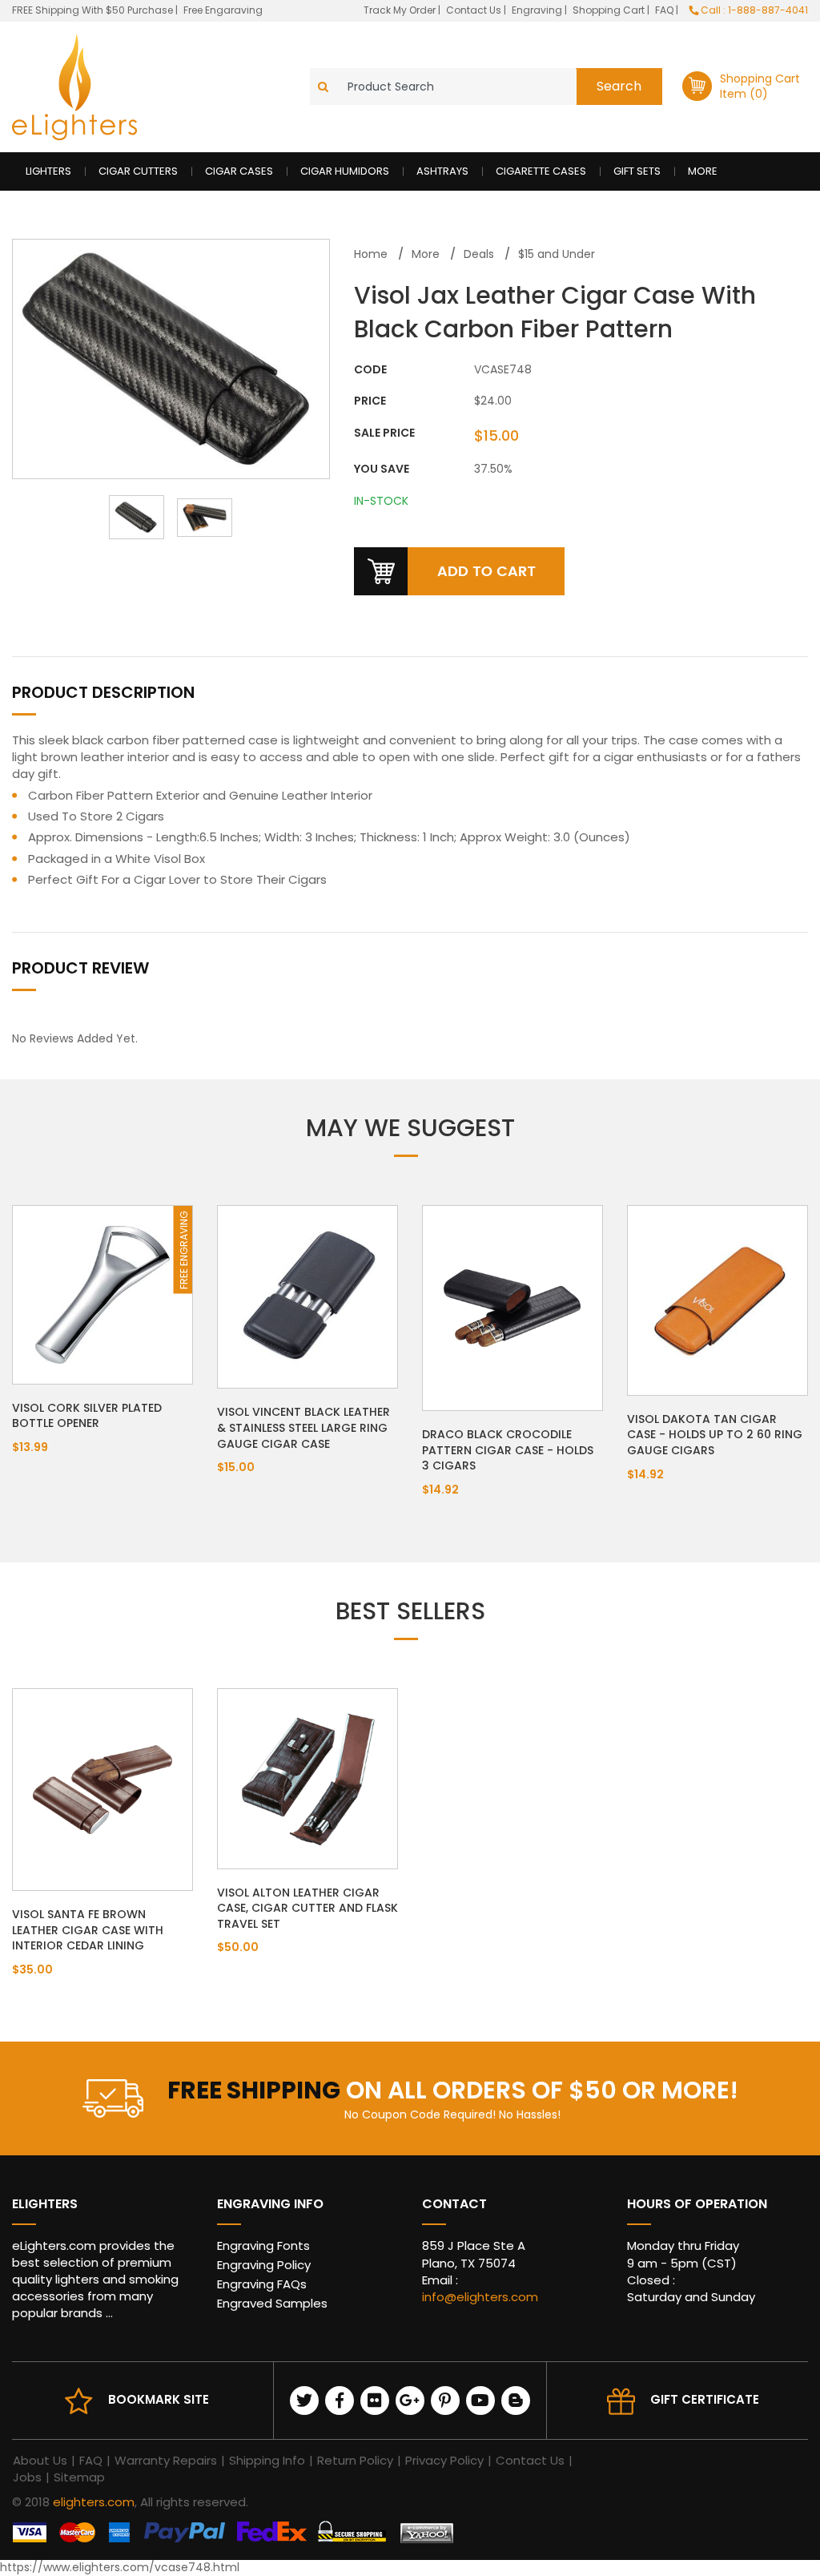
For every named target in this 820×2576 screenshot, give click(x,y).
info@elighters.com (480, 2297)
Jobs (27, 2477)
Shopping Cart (610, 10)
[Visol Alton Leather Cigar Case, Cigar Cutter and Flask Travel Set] (307, 1777)
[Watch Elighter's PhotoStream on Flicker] (375, 2401)
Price (370, 401)
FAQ (665, 10)
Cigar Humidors (345, 171)
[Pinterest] (445, 2401)
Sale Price (384, 433)
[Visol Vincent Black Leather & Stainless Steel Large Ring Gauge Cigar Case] (307, 1296)
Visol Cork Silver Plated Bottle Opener (87, 1416)
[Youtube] (480, 2401)
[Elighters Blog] (516, 2401)
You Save (382, 469)
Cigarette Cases (541, 171)
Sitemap (79, 2477)
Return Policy (355, 2460)
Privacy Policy (444, 2460)
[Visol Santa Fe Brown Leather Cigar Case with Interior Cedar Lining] (102, 1788)
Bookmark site (159, 2399)
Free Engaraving (223, 10)
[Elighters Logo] (74, 87)
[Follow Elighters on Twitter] (304, 2401)
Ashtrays (442, 171)
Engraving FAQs (262, 2284)
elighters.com (94, 2502)
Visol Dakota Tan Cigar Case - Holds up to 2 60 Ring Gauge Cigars (715, 1435)
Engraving (538, 10)
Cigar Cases (239, 171)
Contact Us (475, 10)
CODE (370, 370)
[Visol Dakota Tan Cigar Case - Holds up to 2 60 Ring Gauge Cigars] (717, 1300)
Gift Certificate (705, 2399)
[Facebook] (340, 2401)
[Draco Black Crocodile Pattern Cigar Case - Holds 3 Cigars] (512, 1307)
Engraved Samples (272, 2303)
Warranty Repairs (166, 2460)
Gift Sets (637, 171)
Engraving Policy (264, 2265)
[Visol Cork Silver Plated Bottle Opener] (102, 1294)
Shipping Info (267, 2460)
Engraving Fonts (263, 2245)
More (703, 171)
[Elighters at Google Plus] (410, 2401)
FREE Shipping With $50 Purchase (92, 10)
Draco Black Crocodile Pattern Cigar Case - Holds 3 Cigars (508, 1450)
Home (371, 254)
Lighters (48, 171)
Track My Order (401, 10)
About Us (40, 2460)
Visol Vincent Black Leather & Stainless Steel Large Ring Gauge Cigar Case (303, 1427)
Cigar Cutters (138, 171)
